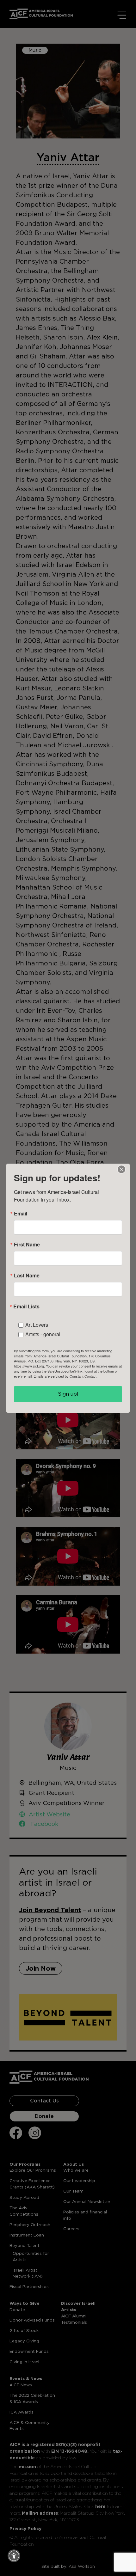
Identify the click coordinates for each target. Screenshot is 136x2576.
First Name (27, 1245)
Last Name (27, 1276)
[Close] (121, 1169)
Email (21, 1214)
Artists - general (43, 1334)
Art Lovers (37, 1325)
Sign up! (68, 1394)
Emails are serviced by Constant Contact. (65, 1376)
